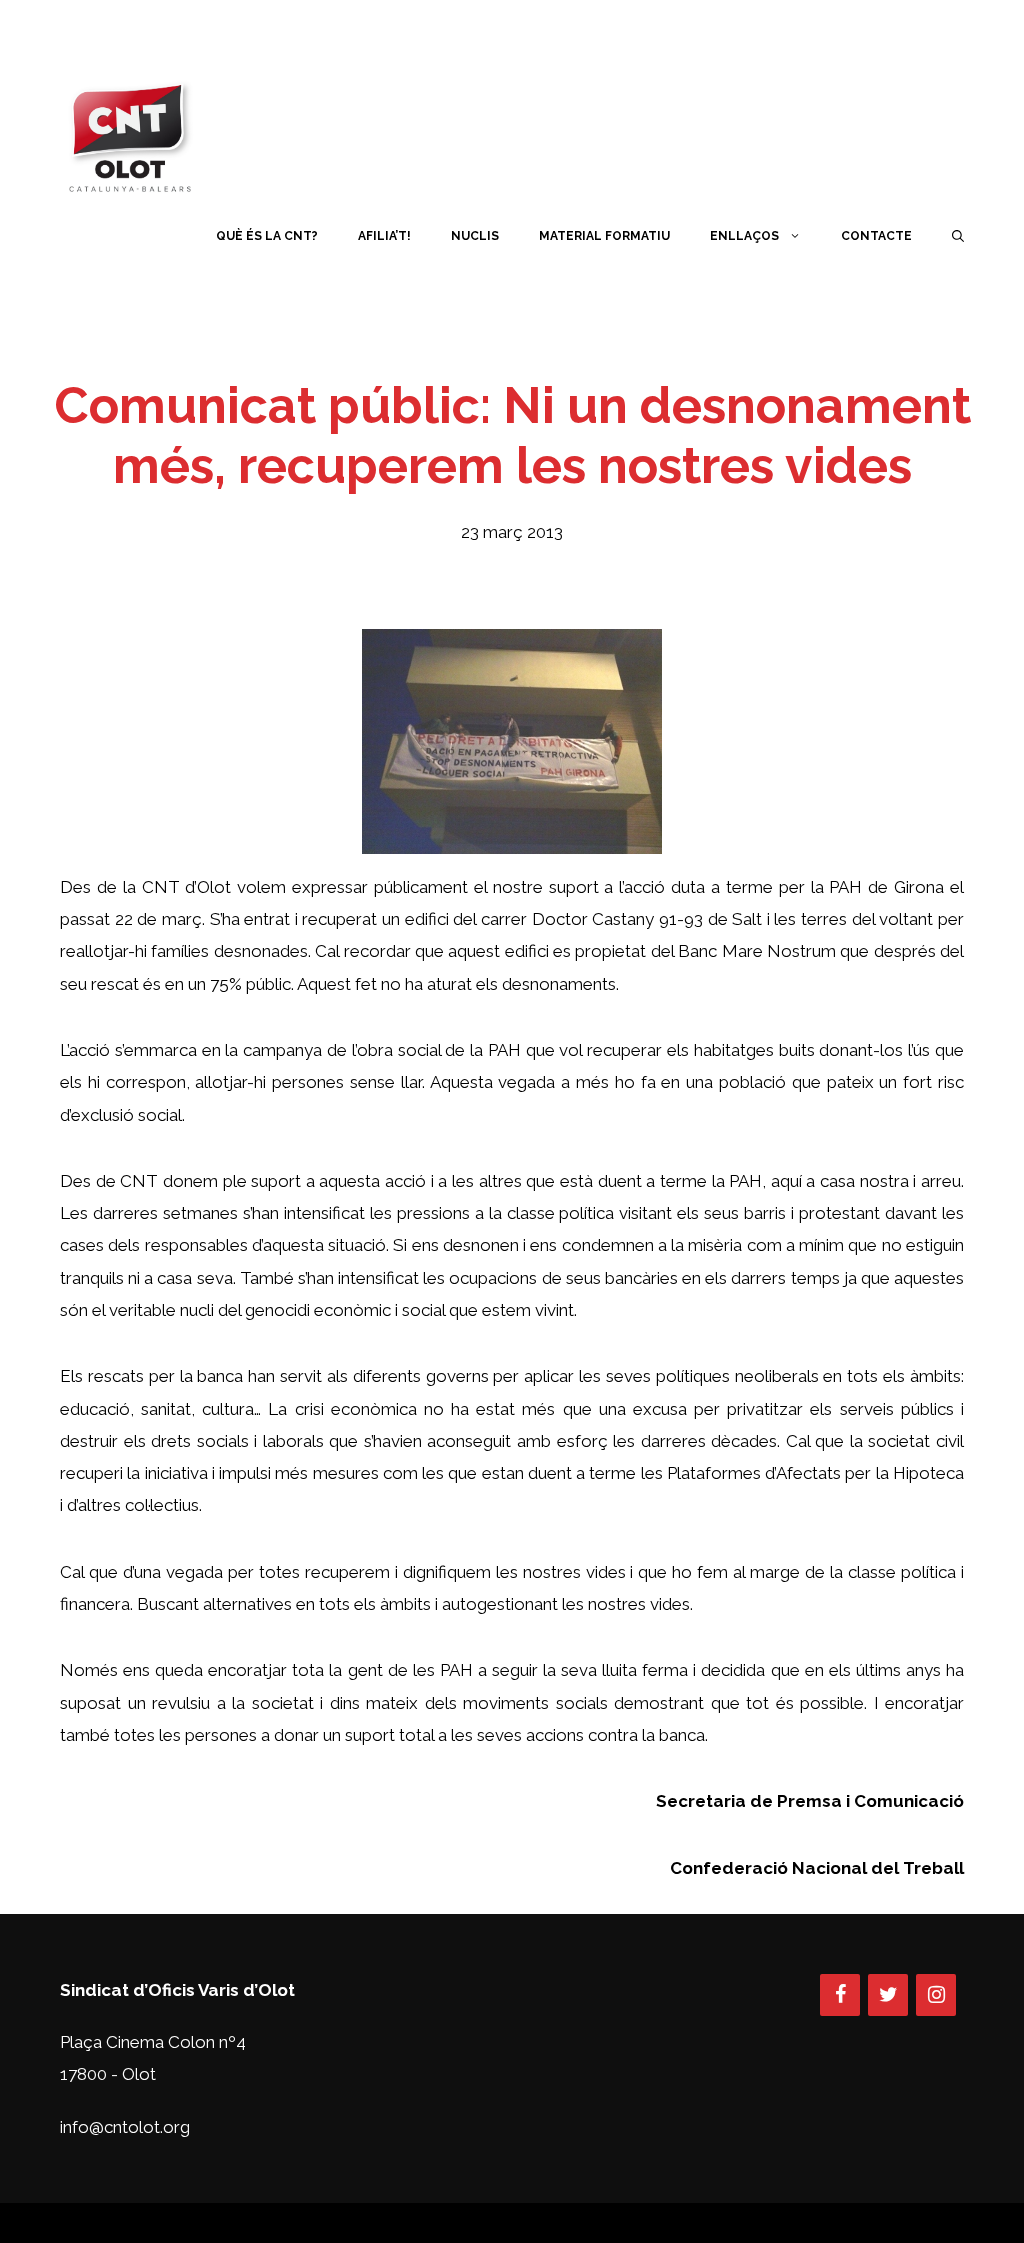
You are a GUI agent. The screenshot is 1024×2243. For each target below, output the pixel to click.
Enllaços (744, 236)
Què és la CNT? (267, 236)
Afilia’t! (384, 236)
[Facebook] (840, 1995)
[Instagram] (936, 1995)
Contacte (876, 236)
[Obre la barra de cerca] (958, 236)
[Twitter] (888, 1995)
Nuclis (475, 236)
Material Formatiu (604, 236)
